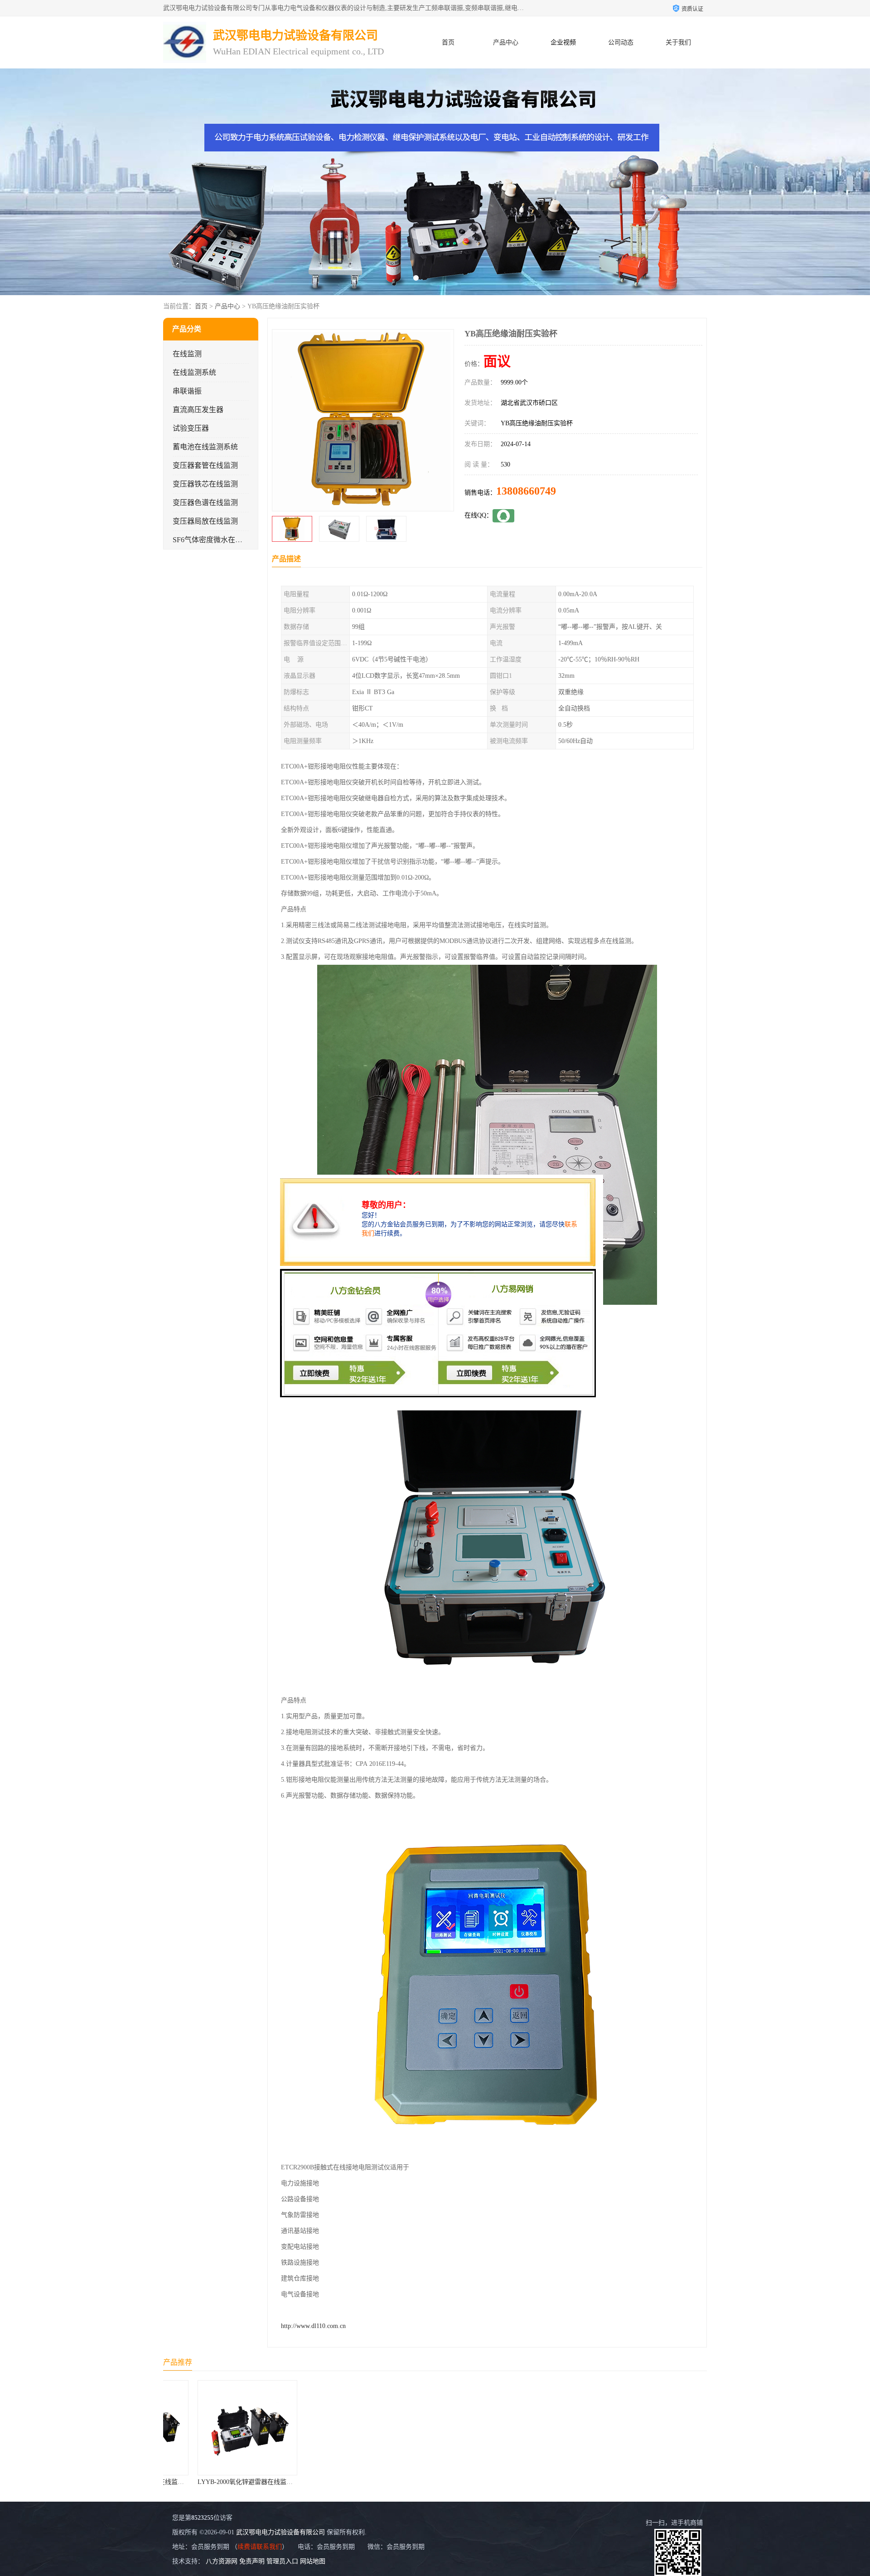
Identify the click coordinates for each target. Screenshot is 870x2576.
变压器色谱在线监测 (205, 503)
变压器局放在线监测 (205, 521)
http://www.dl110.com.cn (313, 2326)
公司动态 (621, 42)
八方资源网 (222, 2561)
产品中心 (506, 42)
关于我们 (678, 42)
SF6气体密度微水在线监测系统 (222, 540)
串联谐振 (187, 391)
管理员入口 (282, 2561)
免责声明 (252, 2561)
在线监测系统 (194, 372)
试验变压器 (191, 428)
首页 (448, 42)
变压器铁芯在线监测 (205, 484)
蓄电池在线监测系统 (205, 447)
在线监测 (187, 354)
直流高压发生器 (198, 410)
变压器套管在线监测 (205, 465)
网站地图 (313, 2561)
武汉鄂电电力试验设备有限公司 (280, 2532)
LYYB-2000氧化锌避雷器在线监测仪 (218, 2482)
